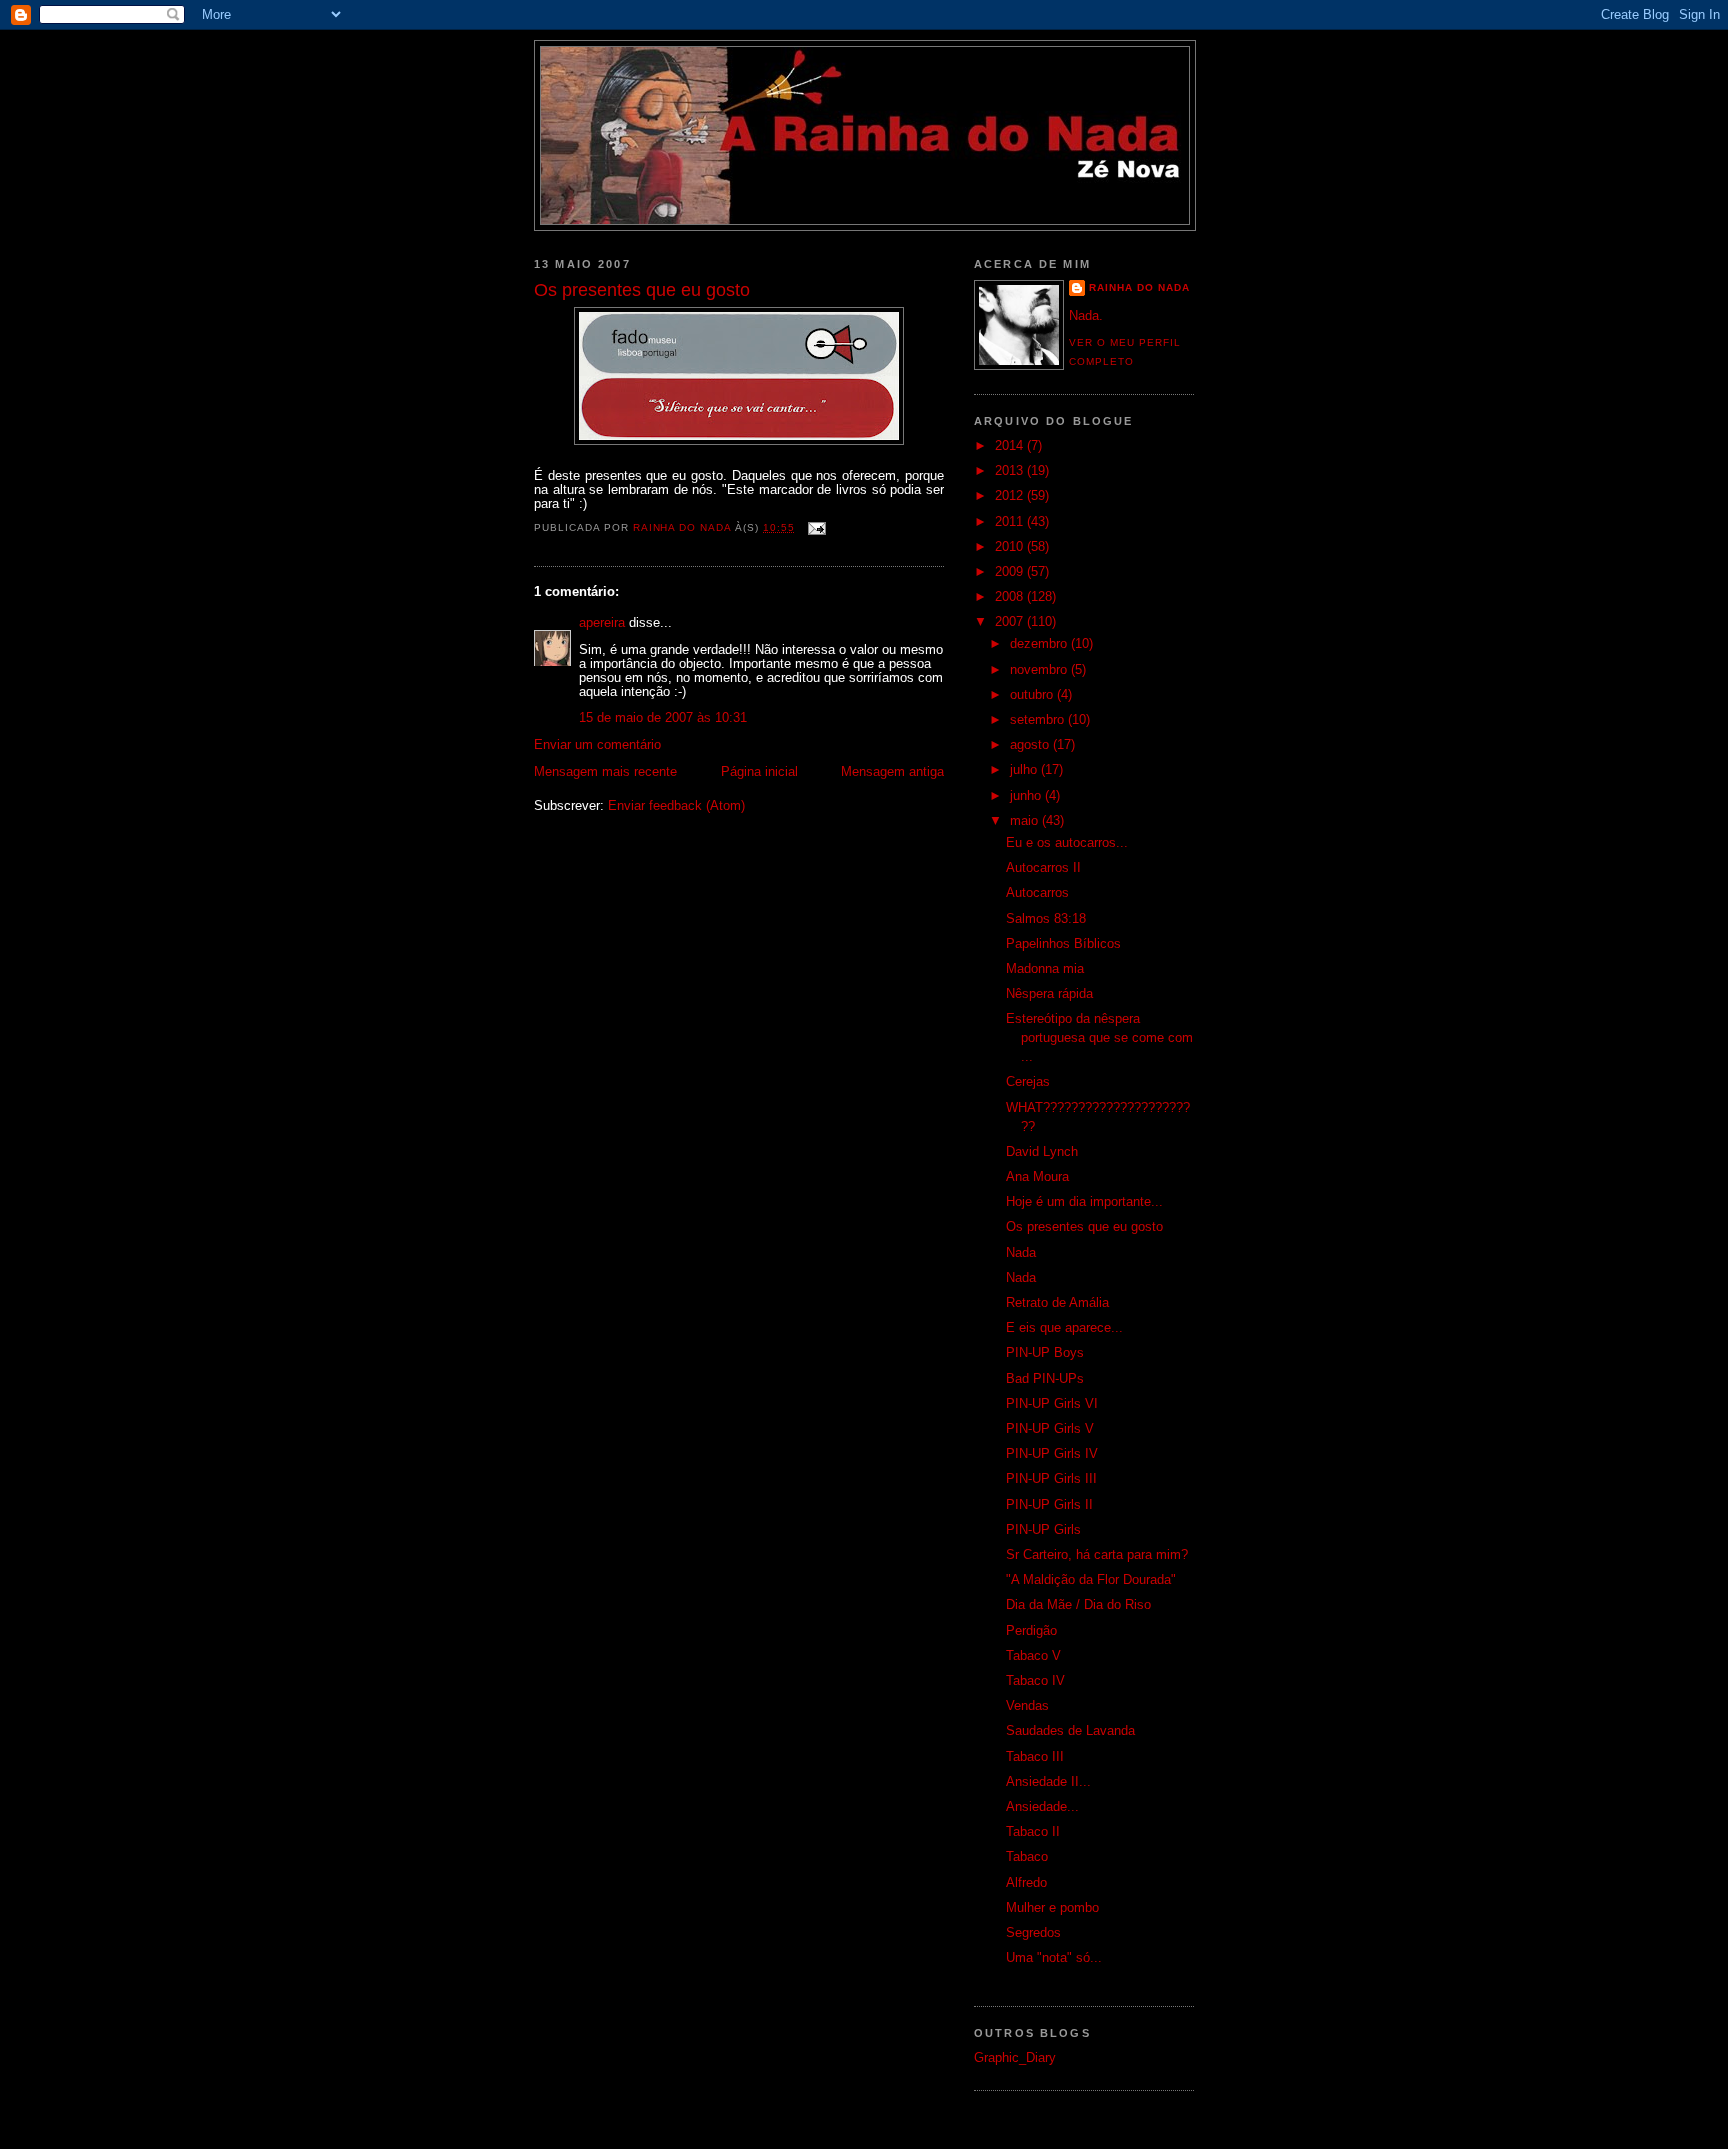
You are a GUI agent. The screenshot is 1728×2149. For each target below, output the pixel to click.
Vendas (1027, 1706)
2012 (1011, 496)
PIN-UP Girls (1043, 1530)
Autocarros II (1043, 868)
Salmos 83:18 (1046, 919)
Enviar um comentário (597, 745)
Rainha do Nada (1139, 287)
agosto (1031, 745)
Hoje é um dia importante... (1084, 1202)
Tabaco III (1035, 1757)
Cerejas (1028, 1082)
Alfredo (1026, 1883)
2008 (1011, 597)
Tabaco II (1033, 1832)
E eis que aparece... (1064, 1328)
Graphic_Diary (1015, 2058)
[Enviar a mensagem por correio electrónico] (816, 527)
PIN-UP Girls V (1050, 1429)
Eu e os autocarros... (1067, 843)
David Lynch (1042, 1152)
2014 (1011, 446)
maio (1026, 821)
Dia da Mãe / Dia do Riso (1078, 1605)
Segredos (1033, 1933)
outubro (1033, 695)
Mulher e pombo (1052, 1908)
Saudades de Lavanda (1070, 1731)
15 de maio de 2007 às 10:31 (663, 718)
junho (1027, 796)
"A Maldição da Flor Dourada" (1091, 1580)
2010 (1011, 547)
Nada (1021, 1253)
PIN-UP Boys (1045, 1353)
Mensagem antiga (892, 772)
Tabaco (1027, 1857)
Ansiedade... (1042, 1807)
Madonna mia (1045, 969)
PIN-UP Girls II (1049, 1505)
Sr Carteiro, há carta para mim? (1097, 1555)
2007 (1011, 622)
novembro (1040, 670)
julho (1025, 770)
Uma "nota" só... (1054, 1958)
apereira (602, 623)
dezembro (1040, 644)
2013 (1011, 471)
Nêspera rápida (1049, 994)
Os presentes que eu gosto (1084, 1227)
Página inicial (759, 772)
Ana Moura (1037, 1177)
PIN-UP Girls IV (1052, 1454)
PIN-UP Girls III (1051, 1479)
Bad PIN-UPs (1045, 1379)
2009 (1011, 572)
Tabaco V (1033, 1656)
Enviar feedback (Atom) (676, 806)
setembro (1039, 720)
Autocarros (1037, 893)
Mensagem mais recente (605, 772)
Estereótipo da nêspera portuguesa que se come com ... (1099, 1038)
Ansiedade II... (1048, 1782)
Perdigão (1031, 1631)
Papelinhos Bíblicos (1063, 944)
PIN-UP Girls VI (1052, 1404)
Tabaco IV (1035, 1681)
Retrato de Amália (1057, 1303)
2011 (1011, 522)
